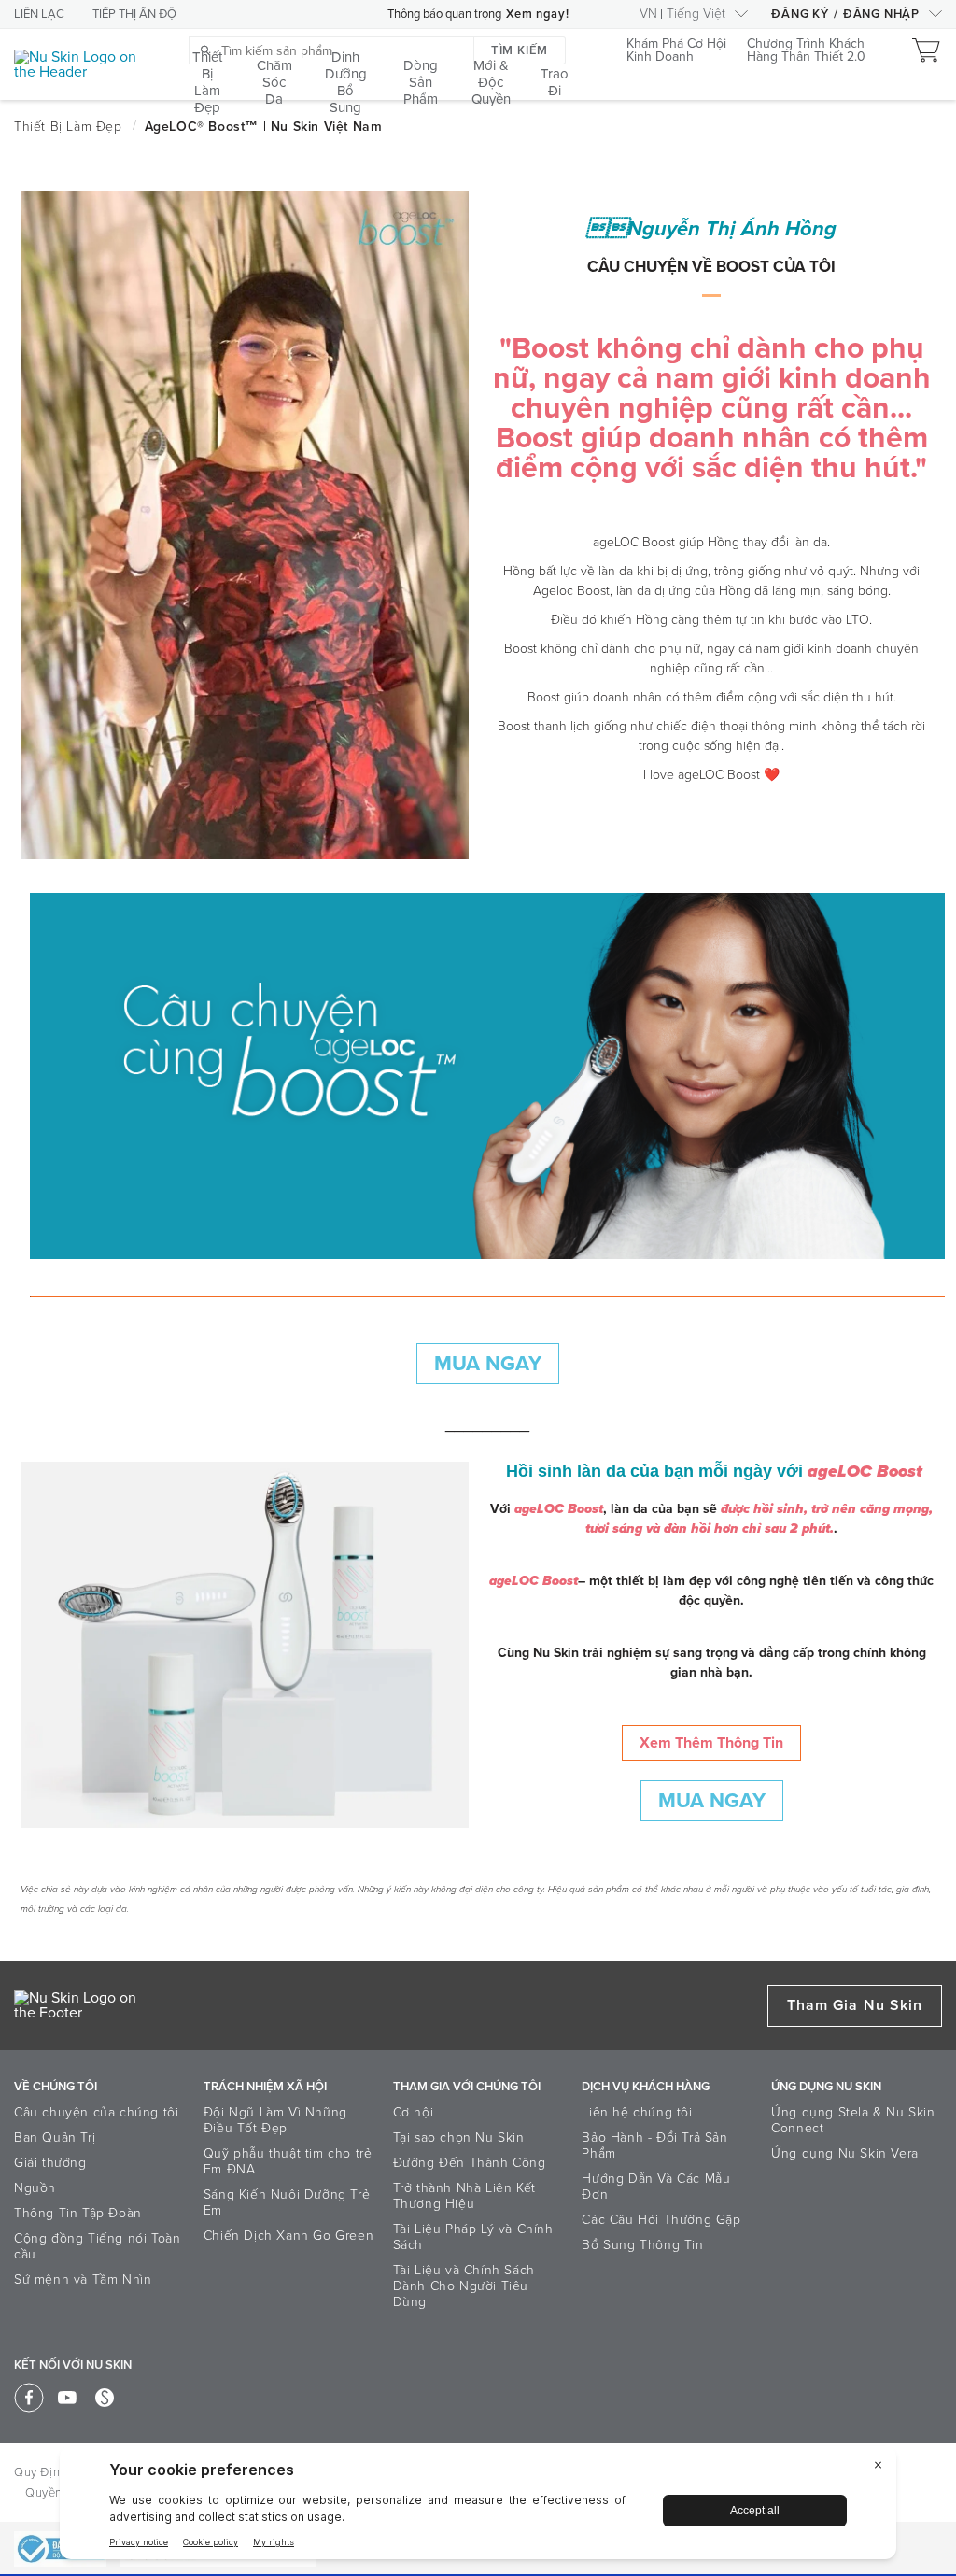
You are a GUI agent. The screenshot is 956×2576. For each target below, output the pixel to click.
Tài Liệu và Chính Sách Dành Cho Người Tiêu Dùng (464, 2286)
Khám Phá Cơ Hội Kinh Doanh (676, 51)
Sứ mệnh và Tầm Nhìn (83, 2279)
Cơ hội (414, 2112)
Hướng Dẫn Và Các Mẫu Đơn (656, 2187)
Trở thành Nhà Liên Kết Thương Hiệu (464, 2196)
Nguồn (35, 2188)
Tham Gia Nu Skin (855, 2005)
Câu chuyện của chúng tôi (96, 2112)
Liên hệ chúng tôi (637, 2112)
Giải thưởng (50, 2163)
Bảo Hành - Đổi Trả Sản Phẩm (654, 2145)
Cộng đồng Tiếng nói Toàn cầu (97, 2246)
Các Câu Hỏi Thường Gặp (661, 2220)
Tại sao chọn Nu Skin (459, 2137)
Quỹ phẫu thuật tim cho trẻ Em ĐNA (288, 2161)
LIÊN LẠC (39, 14)
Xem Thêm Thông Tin (711, 1743)
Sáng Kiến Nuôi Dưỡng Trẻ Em (287, 2202)
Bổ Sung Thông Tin (642, 2245)
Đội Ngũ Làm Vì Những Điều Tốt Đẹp (275, 2120)
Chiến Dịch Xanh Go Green (288, 2236)
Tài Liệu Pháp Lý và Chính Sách (473, 2237)
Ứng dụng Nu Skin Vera (845, 2153)
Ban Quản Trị (55, 2137)
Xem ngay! (537, 14)
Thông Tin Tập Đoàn (78, 2213)
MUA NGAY (488, 1364)
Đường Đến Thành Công (470, 2163)
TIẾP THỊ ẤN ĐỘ (134, 14)
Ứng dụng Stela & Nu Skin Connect (853, 2120)
